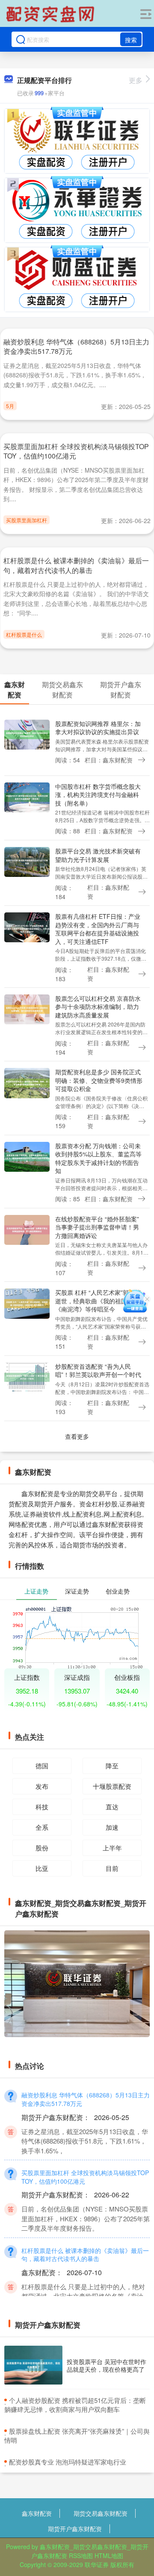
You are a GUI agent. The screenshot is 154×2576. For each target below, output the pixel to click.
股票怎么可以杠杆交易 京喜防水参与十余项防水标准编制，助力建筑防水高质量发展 (98, 1007)
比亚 (42, 1868)
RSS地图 (81, 2555)
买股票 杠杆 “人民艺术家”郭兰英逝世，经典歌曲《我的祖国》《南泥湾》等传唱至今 (98, 1301)
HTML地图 (109, 2555)
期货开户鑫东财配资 (75, 2529)
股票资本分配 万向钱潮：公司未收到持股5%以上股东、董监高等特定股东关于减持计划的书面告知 (98, 1158)
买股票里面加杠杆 (27, 520)
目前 (112, 1868)
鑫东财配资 (37, 2513)
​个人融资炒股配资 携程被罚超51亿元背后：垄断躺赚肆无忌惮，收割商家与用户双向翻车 (75, 2405)
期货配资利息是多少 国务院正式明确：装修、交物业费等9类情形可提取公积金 (99, 1080)
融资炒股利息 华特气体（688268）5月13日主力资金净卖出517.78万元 (76, 346)
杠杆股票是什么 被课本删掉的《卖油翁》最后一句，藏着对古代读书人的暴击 (76, 565)
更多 (136, 80)
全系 (42, 1827)
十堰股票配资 (112, 1786)
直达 (112, 1807)
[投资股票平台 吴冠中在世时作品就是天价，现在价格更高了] (33, 2365)
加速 (112, 1827)
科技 (42, 1807)
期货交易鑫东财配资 (101, 2513)
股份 (42, 1848)
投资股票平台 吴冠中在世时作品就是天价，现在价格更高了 (107, 2365)
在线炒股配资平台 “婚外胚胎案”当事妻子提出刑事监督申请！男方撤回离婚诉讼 (97, 1227)
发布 (42, 1786)
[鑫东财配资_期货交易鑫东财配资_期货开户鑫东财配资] (51, 14)
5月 (10, 406)
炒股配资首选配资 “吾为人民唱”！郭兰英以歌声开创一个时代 (98, 1370)
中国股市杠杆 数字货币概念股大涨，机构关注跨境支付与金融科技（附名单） (98, 795)
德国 (42, 1766)
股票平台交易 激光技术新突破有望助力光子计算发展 (98, 855)
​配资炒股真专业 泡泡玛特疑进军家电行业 (68, 2462)
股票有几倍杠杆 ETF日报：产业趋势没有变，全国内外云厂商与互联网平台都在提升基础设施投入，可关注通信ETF (98, 929)
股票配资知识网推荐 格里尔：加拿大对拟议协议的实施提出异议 (98, 728)
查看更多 (77, 1436)
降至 (112, 1766)
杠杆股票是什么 (24, 634)
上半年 (112, 1848)
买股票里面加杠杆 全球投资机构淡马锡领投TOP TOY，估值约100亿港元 (76, 451)
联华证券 (97, 2564)
